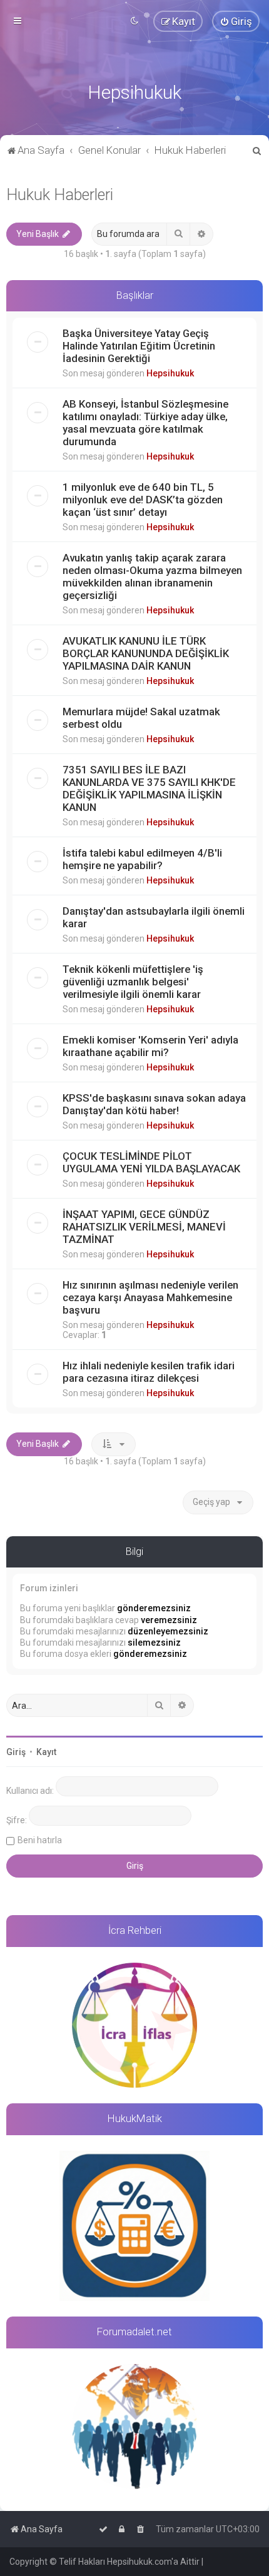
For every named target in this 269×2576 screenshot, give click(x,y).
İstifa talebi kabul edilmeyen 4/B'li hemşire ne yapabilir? (142, 859)
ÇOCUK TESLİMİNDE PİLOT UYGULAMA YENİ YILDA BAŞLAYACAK (151, 1162)
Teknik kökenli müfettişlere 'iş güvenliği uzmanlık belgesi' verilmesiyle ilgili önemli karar (133, 982)
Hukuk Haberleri (60, 195)
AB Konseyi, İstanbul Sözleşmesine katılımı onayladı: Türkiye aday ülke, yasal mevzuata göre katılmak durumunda (145, 423)
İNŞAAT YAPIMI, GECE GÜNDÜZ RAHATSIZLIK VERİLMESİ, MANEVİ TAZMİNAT (144, 1227)
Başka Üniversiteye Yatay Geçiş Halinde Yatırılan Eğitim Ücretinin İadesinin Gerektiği (139, 346)
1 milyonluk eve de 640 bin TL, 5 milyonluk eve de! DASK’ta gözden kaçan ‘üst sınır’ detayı (143, 500)
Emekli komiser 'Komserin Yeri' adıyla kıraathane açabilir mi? (150, 1046)
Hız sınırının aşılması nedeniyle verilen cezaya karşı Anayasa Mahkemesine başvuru (150, 1297)
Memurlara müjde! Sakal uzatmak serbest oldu (141, 718)
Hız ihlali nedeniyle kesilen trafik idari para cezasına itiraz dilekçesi (149, 1372)
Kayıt (46, 1752)
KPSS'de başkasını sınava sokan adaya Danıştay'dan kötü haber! (154, 1104)
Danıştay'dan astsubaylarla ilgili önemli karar (154, 917)
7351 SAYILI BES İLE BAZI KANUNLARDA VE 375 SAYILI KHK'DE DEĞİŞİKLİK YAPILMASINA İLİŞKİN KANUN (149, 788)
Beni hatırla (40, 1840)
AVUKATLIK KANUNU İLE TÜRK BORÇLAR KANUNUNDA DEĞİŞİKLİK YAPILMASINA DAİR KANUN (146, 653)
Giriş (16, 1752)
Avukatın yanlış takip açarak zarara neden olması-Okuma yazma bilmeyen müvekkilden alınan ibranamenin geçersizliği (152, 576)
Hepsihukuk (170, 373)
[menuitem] (236, 21)
